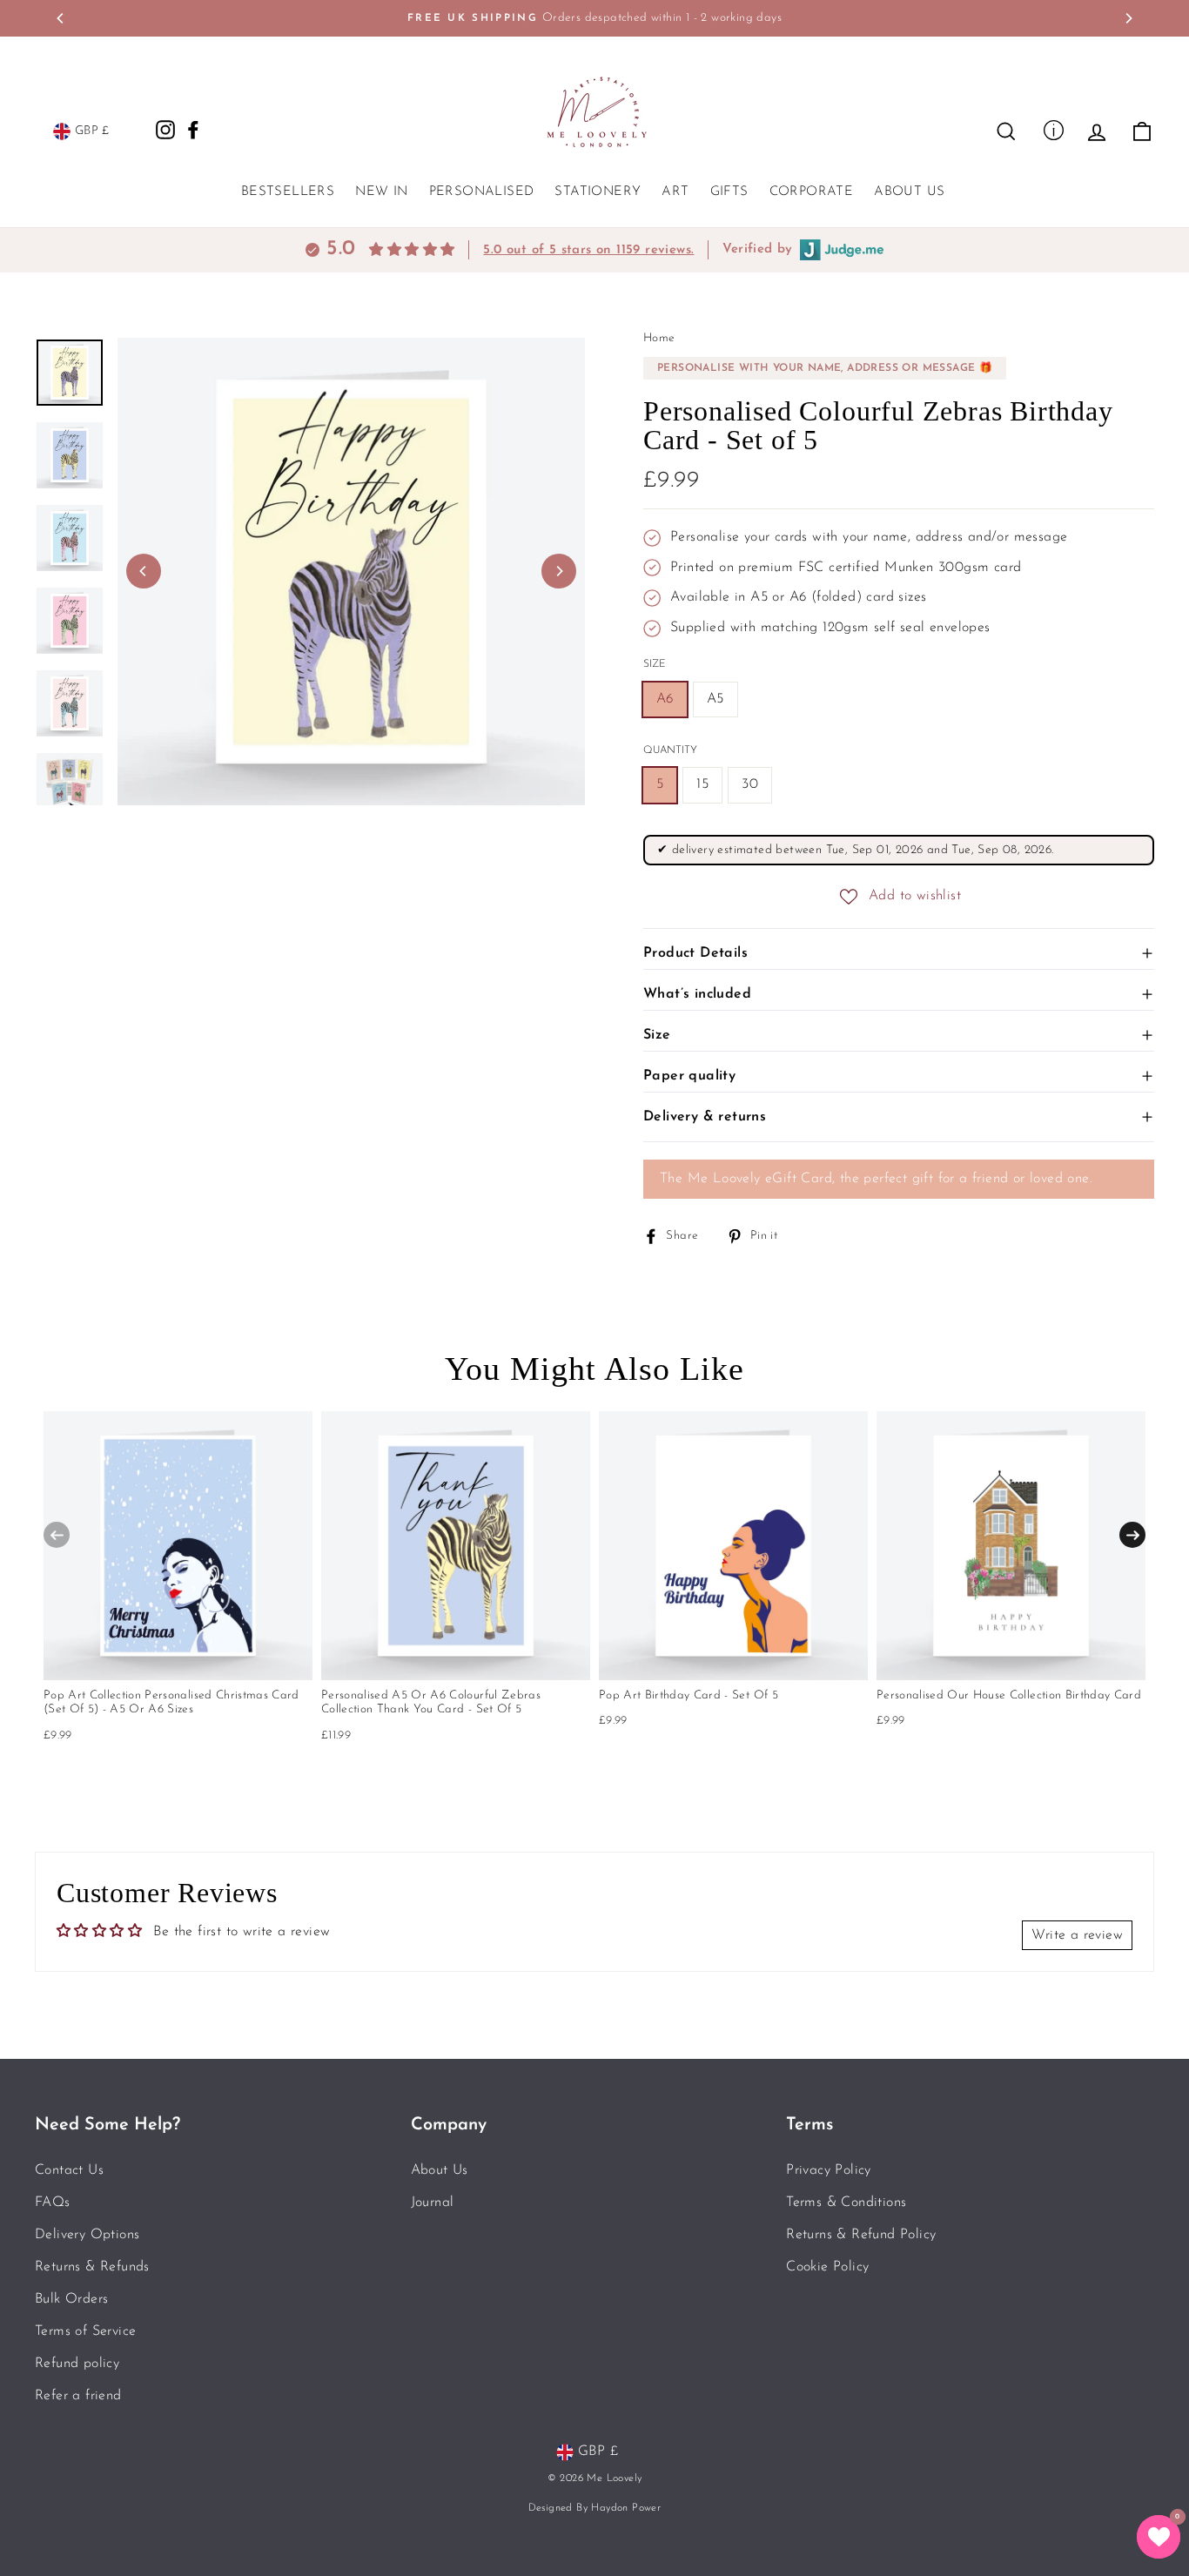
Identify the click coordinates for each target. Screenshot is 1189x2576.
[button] (1159, 2537)
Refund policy (77, 2364)
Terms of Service (85, 2331)
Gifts (729, 192)
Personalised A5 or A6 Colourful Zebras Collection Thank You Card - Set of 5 (431, 1702)
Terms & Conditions (846, 2203)
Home (659, 338)
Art (675, 192)
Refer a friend (78, 2396)
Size (655, 664)
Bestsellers (288, 192)
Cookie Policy (827, 2267)
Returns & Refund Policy (861, 2235)
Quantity (670, 750)
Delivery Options (87, 2235)
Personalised (482, 192)
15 (702, 784)
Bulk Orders (71, 2299)
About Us (909, 192)
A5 (715, 699)
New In (381, 192)
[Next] (1128, 18)
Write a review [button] (1077, 1935)
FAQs (53, 2203)
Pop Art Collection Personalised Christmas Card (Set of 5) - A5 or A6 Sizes (171, 1702)
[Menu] (1054, 129)
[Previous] (61, 18)
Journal (433, 2203)
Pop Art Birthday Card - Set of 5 (689, 1695)
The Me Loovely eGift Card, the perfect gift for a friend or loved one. (876, 1179)
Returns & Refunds (92, 2267)
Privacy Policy (829, 2170)
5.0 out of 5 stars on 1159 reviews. (588, 250)
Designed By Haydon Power (595, 2508)
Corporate (812, 192)
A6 (665, 699)
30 (750, 784)
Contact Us (69, 2170)
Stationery (598, 192)
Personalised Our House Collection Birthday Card (1009, 1695)
